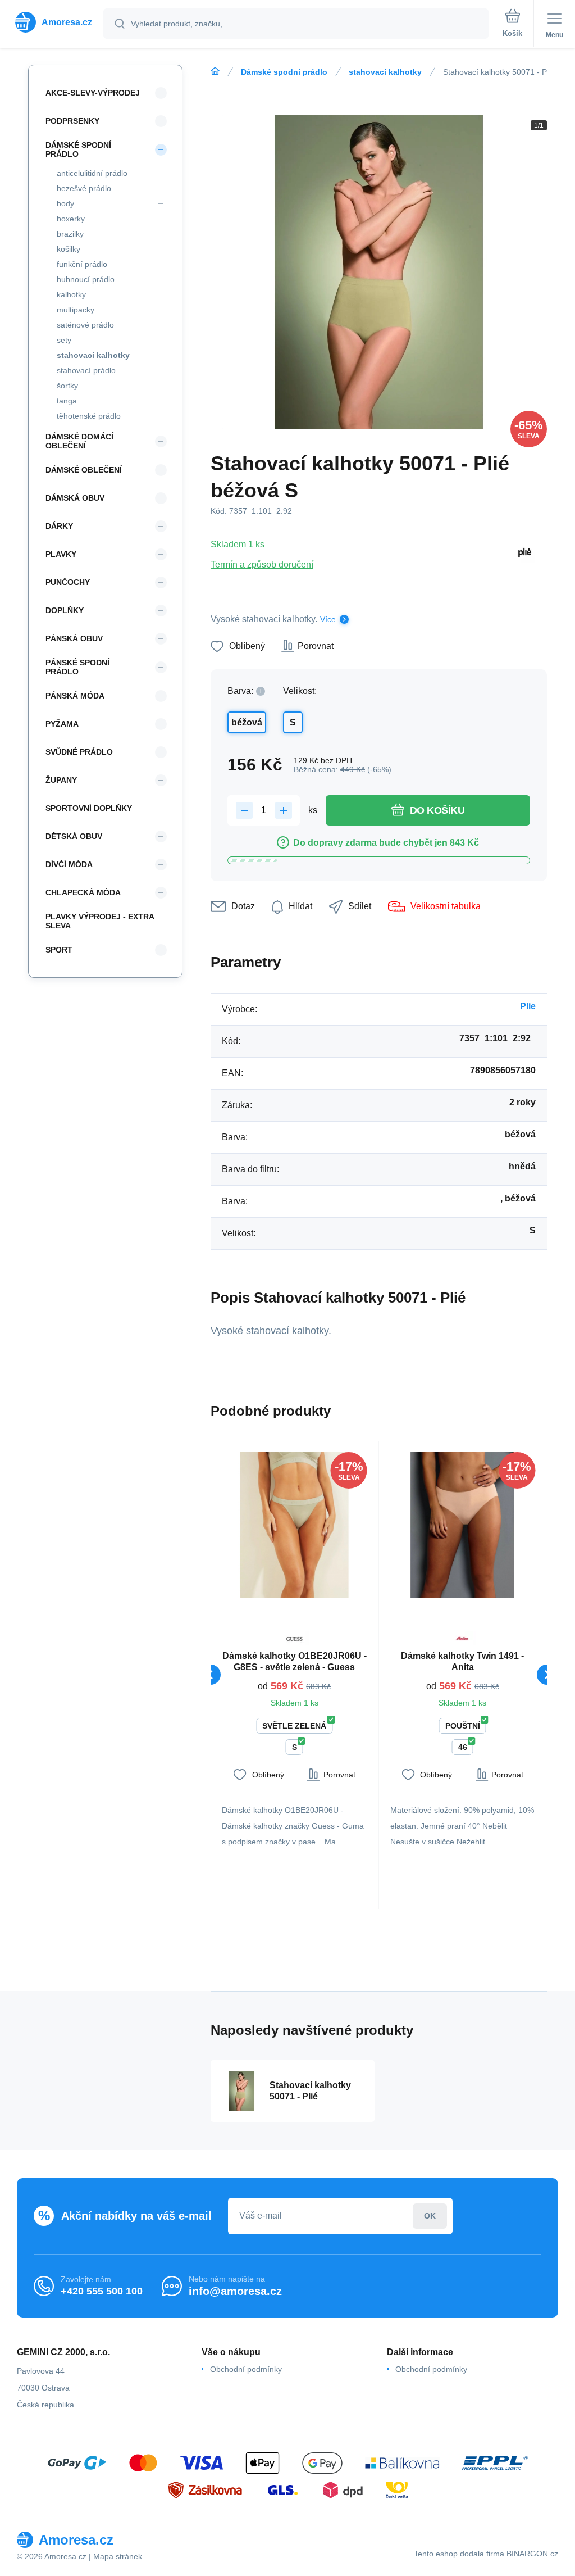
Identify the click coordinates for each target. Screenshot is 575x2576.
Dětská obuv (74, 836)
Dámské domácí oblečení (79, 441)
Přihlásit (430, 2216)
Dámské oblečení (84, 470)
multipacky (76, 310)
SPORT (59, 950)
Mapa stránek (118, 2556)
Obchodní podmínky (246, 2369)
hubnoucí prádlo (86, 279)
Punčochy (68, 582)
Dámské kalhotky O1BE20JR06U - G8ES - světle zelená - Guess (295, 1661)
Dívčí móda (69, 864)
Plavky (61, 554)
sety (64, 340)
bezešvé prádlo (84, 188)
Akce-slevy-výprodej (93, 93)
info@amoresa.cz (235, 2291)
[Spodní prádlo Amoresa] (215, 71)
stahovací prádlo (86, 370)
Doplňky (65, 610)
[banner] (52, 22)
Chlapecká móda (83, 892)
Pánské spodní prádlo (77, 667)
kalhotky (71, 294)
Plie (528, 1006)
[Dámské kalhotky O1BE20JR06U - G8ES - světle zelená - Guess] (295, 1525)
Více (328, 619)
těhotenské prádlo (89, 416)
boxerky (71, 219)
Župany (61, 780)
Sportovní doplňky (89, 808)
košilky (69, 249)
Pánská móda (75, 696)
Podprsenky (72, 121)
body (65, 203)
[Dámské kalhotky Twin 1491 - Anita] (463, 1525)
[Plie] (525, 554)
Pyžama (62, 724)
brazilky (70, 234)
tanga (67, 401)
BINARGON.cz (532, 2554)
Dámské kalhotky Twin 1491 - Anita (462, 1661)
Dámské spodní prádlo (284, 72)
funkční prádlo (82, 264)
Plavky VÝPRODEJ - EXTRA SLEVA (100, 921)
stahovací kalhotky (385, 72)
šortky (67, 386)
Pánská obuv (74, 638)
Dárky (59, 526)
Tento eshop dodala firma (459, 2554)
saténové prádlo (85, 325)
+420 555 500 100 (102, 2291)
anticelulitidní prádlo (92, 173)
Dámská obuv (75, 498)
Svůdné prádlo (79, 752)
